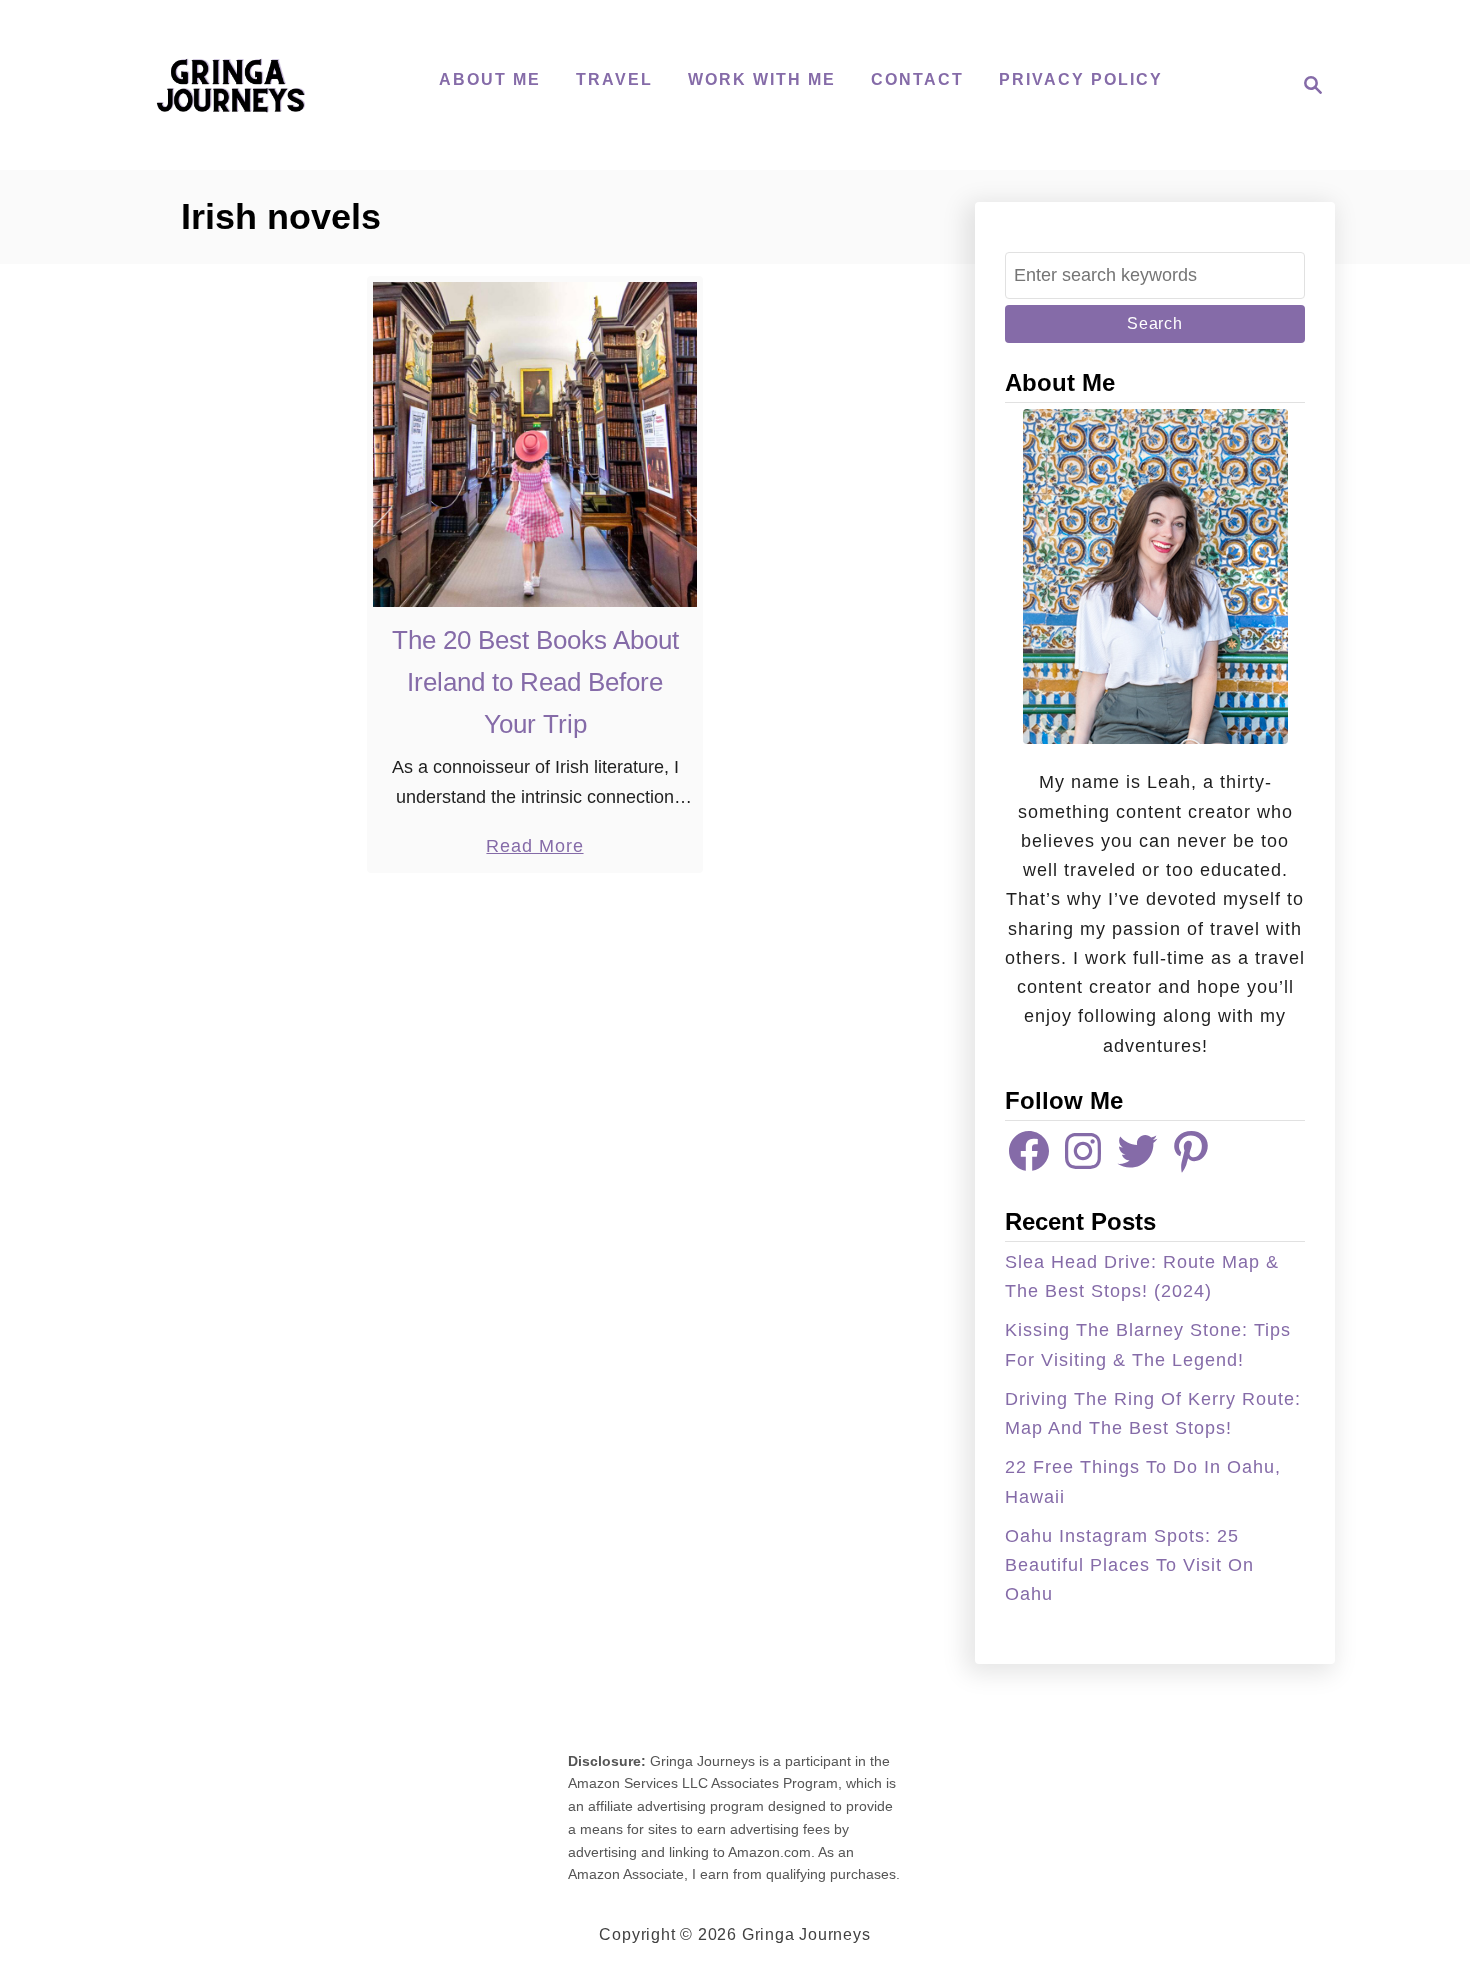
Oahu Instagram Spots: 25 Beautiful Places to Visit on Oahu (1129, 1565)
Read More (534, 848)
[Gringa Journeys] (230, 85)
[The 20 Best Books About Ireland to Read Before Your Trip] (535, 444)
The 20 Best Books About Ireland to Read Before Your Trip (535, 682)
